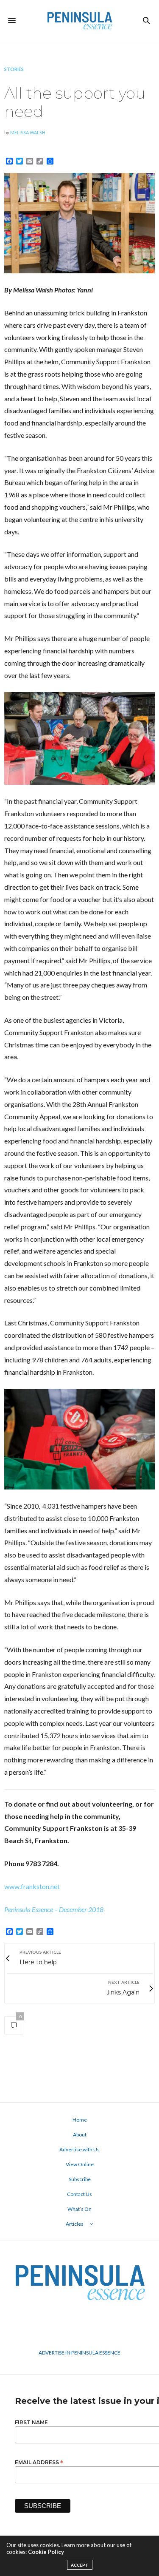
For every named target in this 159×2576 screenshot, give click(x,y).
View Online (80, 2164)
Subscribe (80, 2179)
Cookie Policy (46, 2552)
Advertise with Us (79, 2149)
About (80, 2135)
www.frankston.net (32, 1886)
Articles (75, 2224)
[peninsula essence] (79, 20)
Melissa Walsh (28, 132)
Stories (14, 69)
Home (80, 2120)
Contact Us (79, 2194)
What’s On (79, 2209)
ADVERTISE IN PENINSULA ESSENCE (79, 2353)
